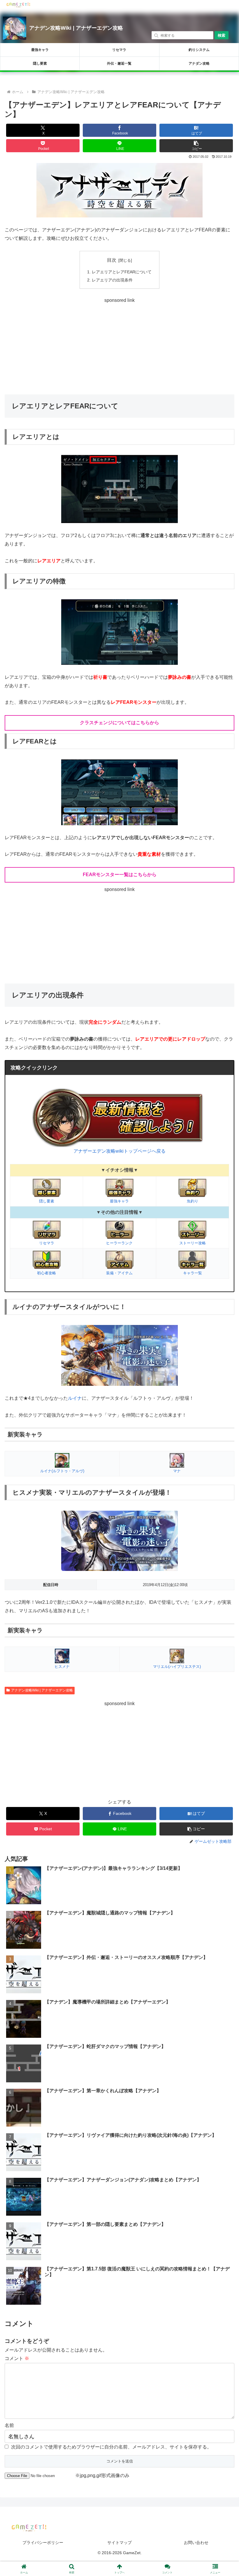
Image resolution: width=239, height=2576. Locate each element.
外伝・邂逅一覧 (119, 63)
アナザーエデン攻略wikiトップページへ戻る (119, 1151)
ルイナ (75, 1398)
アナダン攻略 (199, 63)
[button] (196, 146)
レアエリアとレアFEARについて (122, 272)
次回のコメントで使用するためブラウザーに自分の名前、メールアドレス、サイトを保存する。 (111, 2447)
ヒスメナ (62, 1667)
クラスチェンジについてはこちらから (119, 723)
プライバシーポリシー (43, 2543)
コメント (17, 2358)
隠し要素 (40, 63)
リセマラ (119, 50)
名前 (9, 2425)
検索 (222, 35)
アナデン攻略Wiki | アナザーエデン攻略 (76, 28)
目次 (112, 260)
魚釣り (193, 1201)
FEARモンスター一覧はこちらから (120, 875)
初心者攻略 (46, 1273)
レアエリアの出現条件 (112, 280)
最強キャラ (40, 50)
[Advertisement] (119, 345)
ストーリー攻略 (193, 1243)
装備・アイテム (119, 1273)
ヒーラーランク (119, 1243)
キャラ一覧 (193, 1273)
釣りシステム (199, 50)
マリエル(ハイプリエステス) (177, 1667)
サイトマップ (119, 2543)
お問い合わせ (196, 2543)
